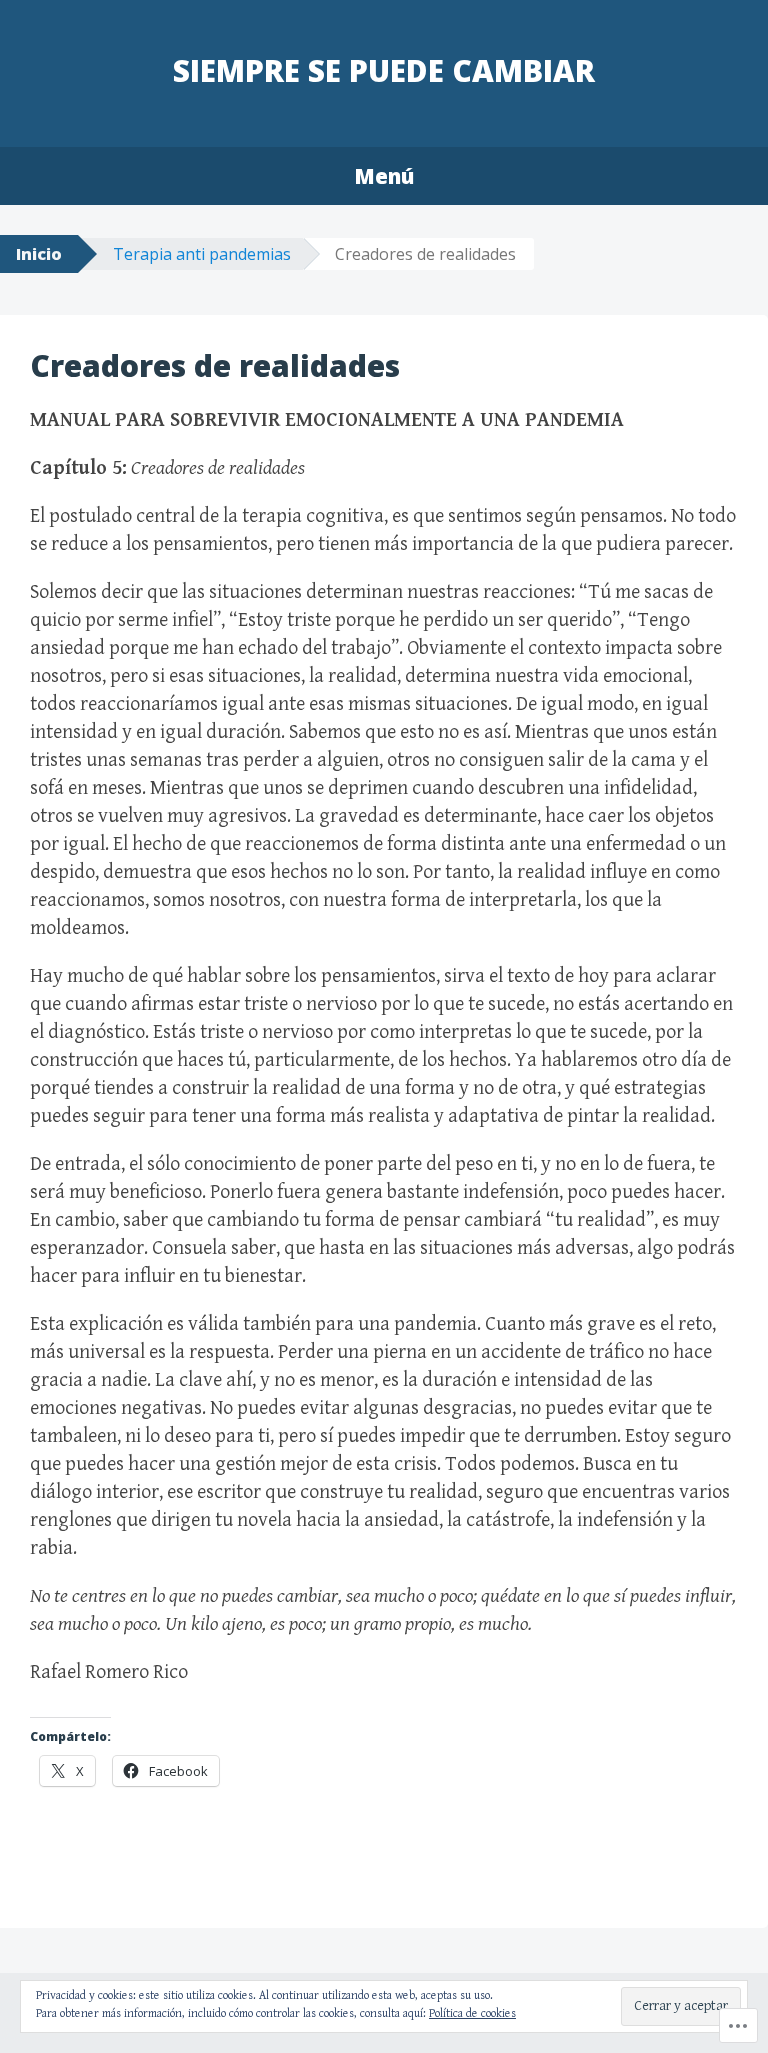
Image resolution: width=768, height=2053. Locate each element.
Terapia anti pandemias (202, 254)
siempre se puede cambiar (384, 70)
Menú (384, 176)
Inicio (39, 254)
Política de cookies (472, 2013)
